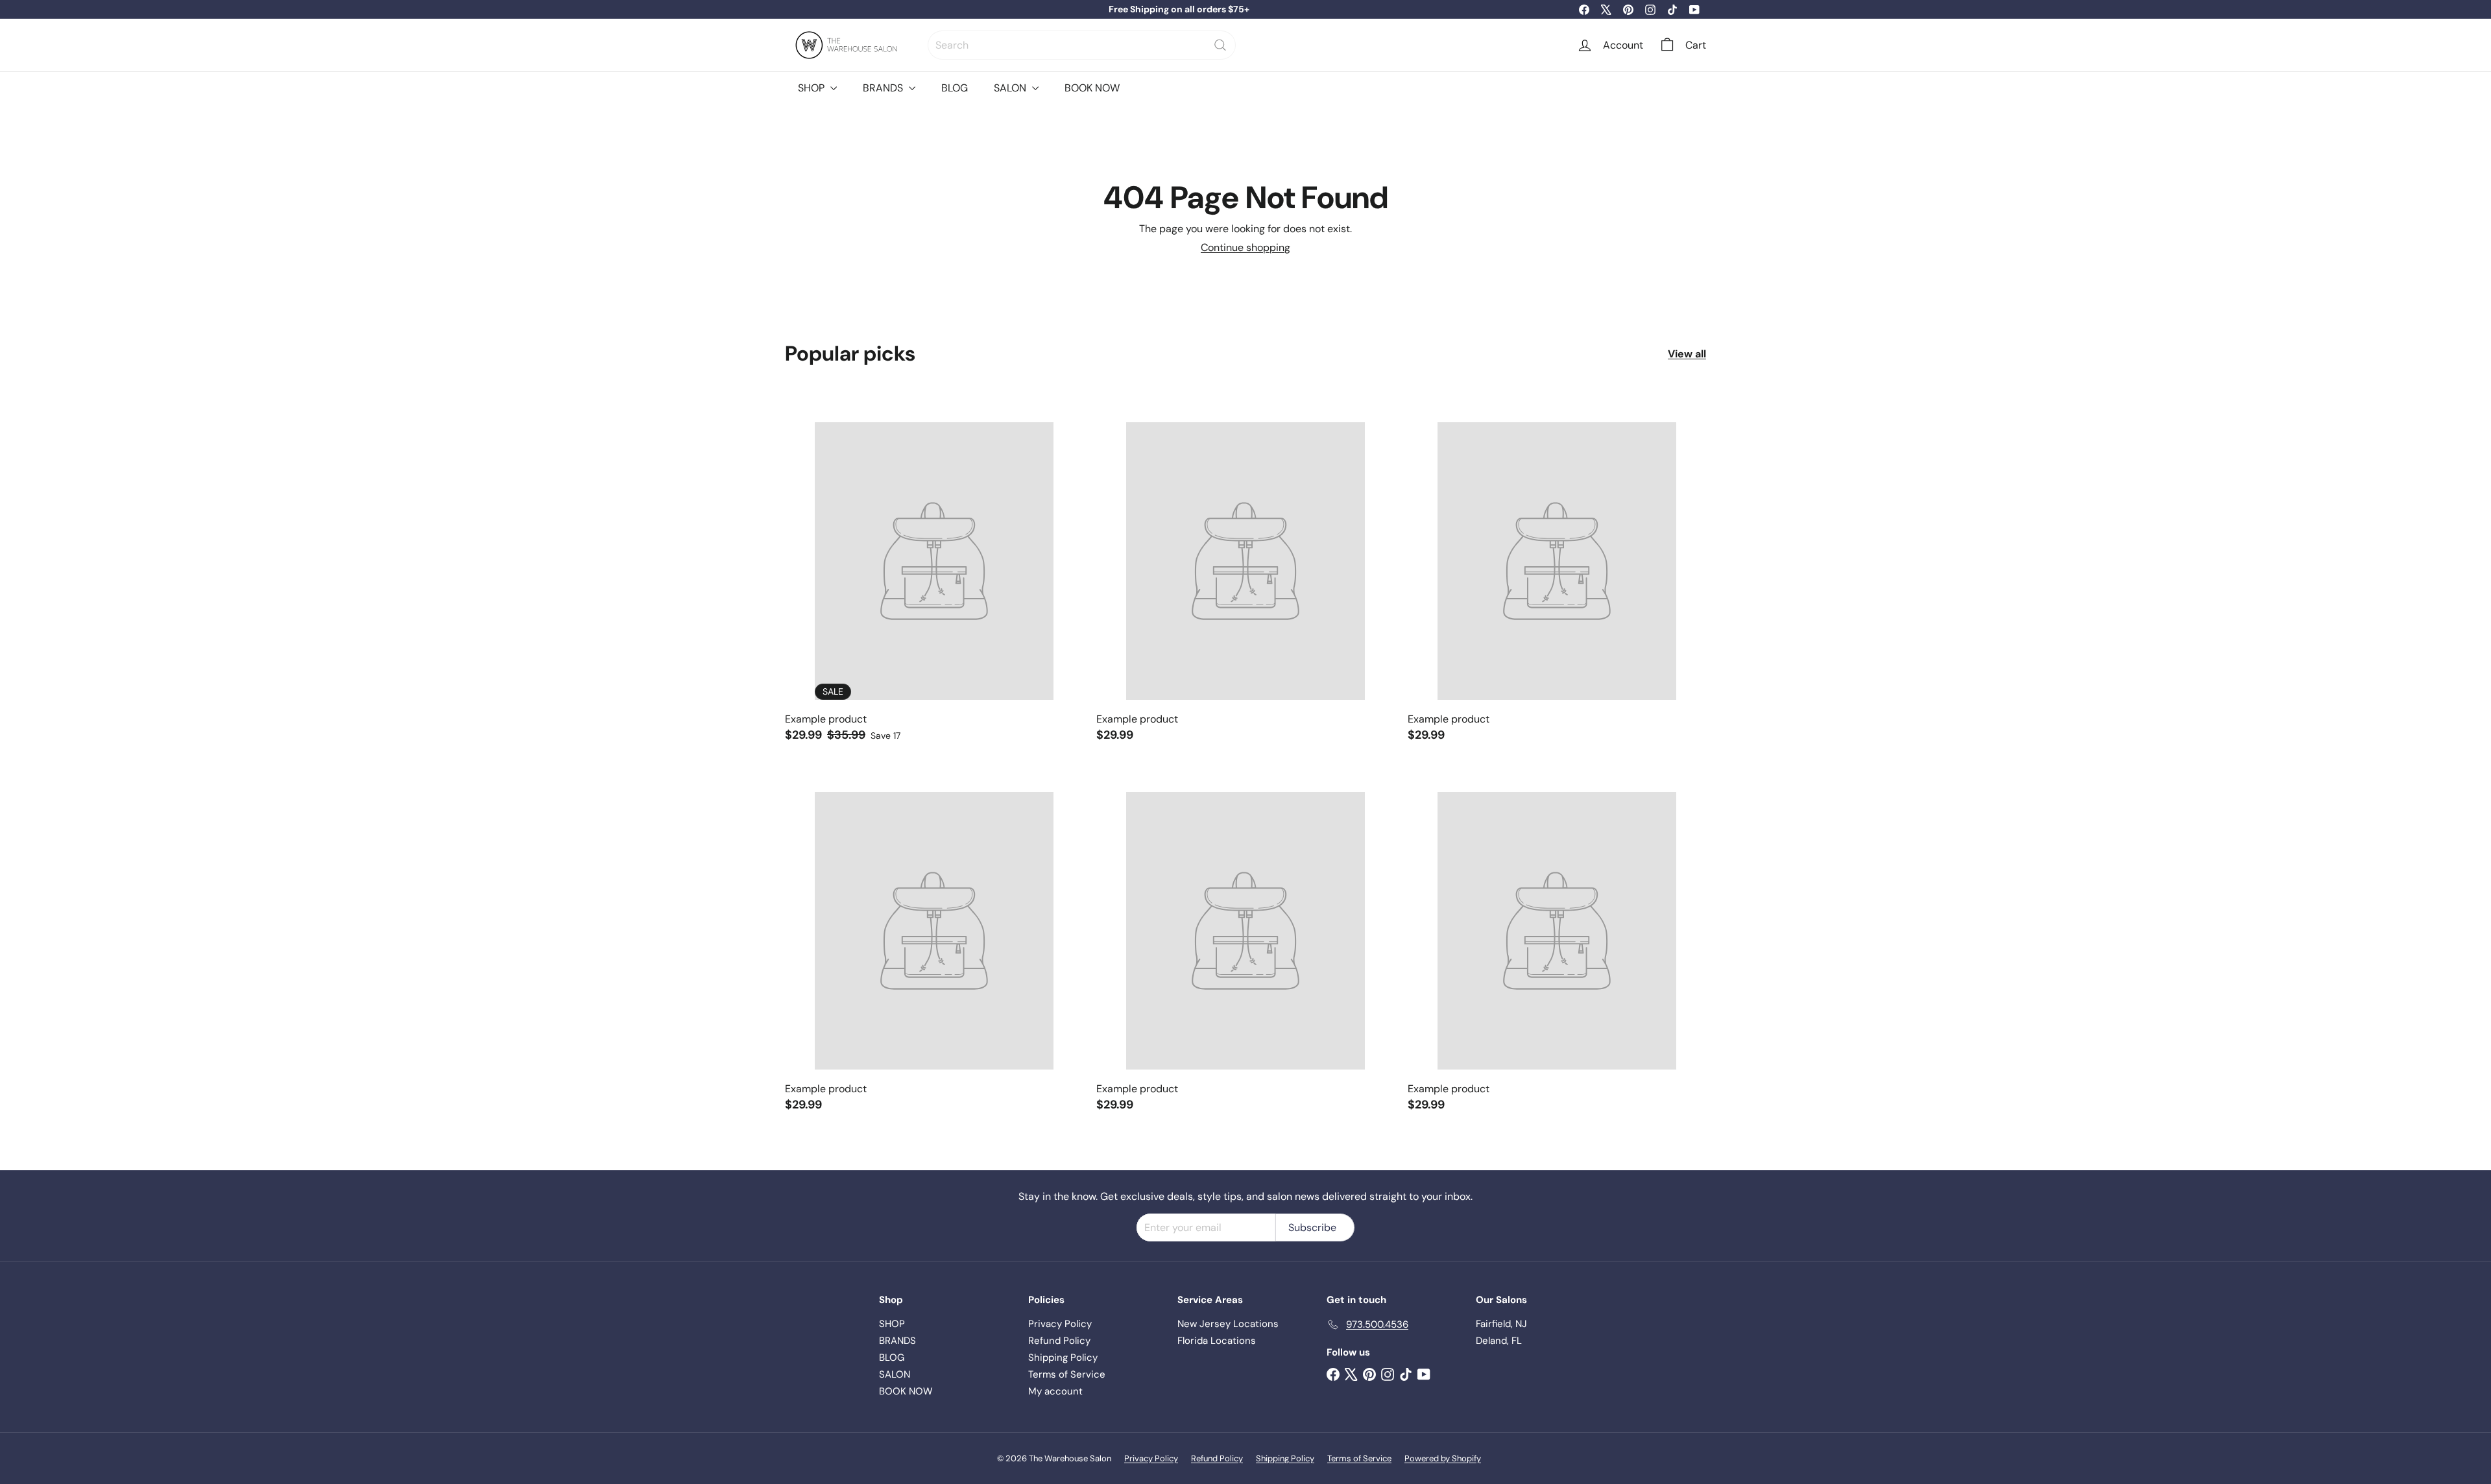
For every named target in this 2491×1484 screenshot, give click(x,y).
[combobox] (1082, 45)
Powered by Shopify (1443, 1458)
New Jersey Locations (1228, 1324)
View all (1687, 354)
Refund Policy (1059, 1341)
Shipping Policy (1063, 1358)
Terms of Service (1067, 1374)
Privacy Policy (1060, 1324)
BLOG (955, 88)
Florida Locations (1217, 1341)
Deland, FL (1499, 1341)
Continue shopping (1245, 247)
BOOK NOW (1092, 88)
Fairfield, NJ (1501, 1324)
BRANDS (884, 88)
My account (1055, 1391)
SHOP (812, 88)
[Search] (1220, 45)
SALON (1011, 88)
